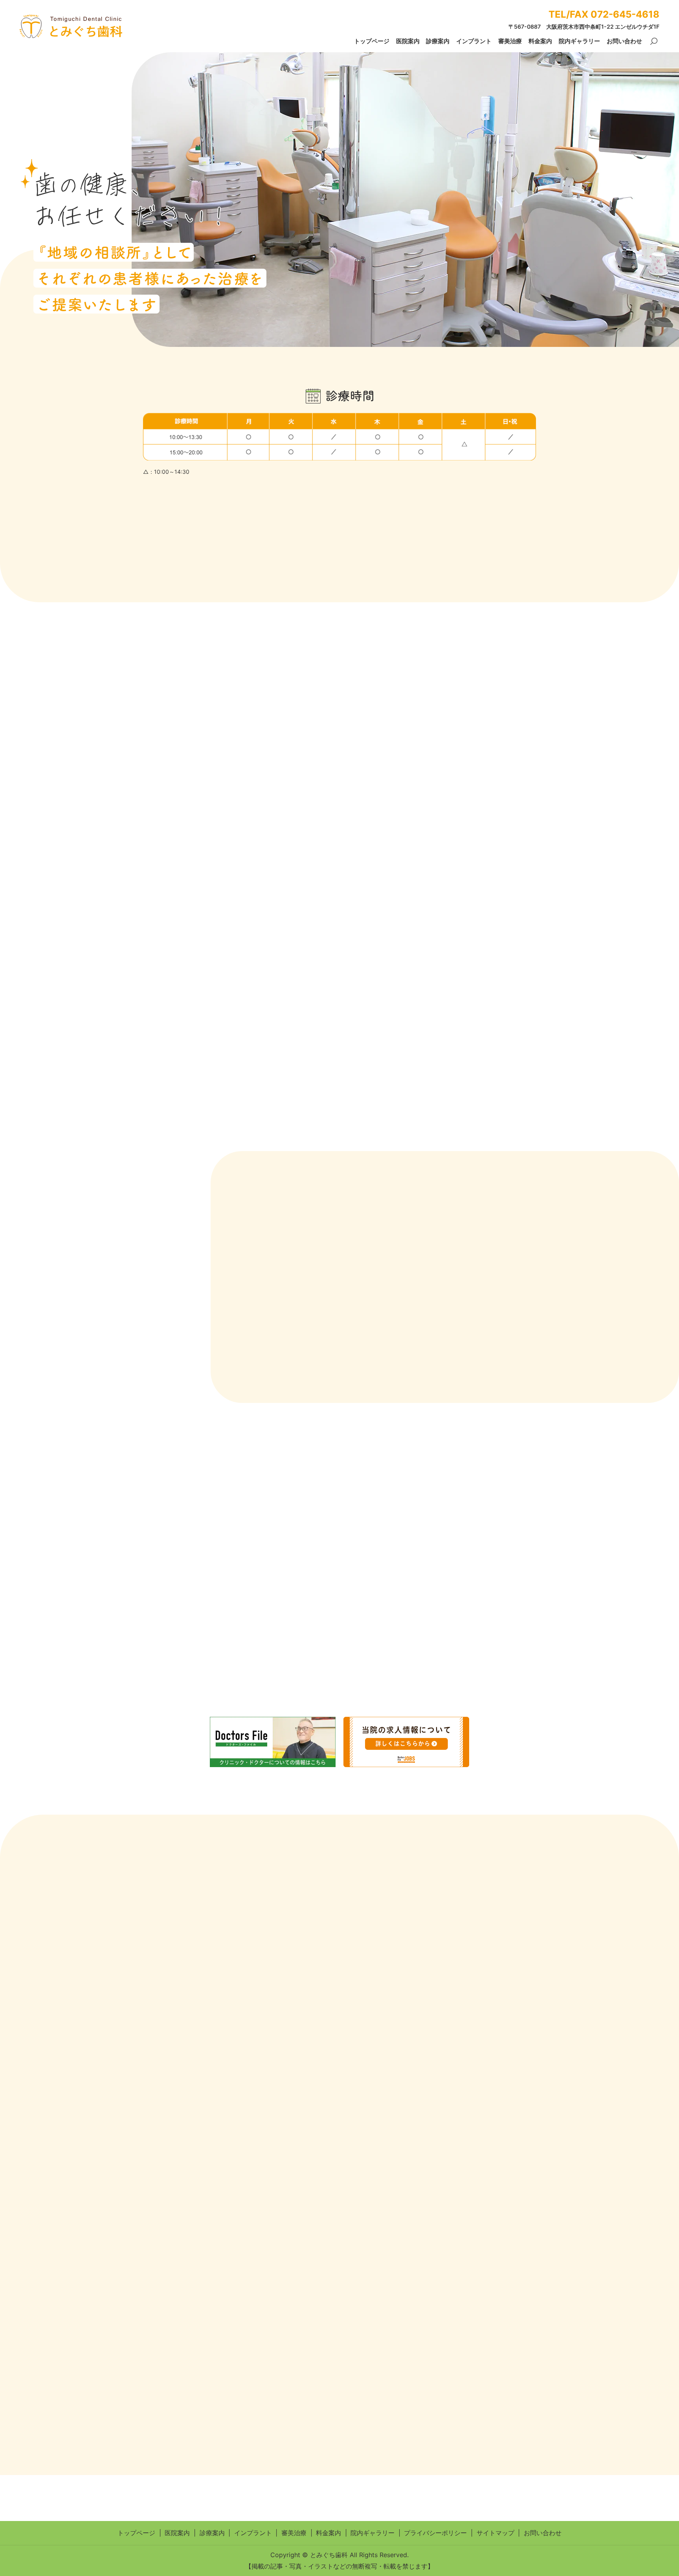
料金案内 (540, 41)
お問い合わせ (624, 41)
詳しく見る (177, 1527)
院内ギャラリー (579, 41)
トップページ (372, 41)
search (654, 42)
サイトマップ (495, 2533)
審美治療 (510, 41)
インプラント (474, 41)
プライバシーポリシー (435, 2533)
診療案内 (438, 41)
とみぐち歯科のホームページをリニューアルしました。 (301, 541)
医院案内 (408, 41)
